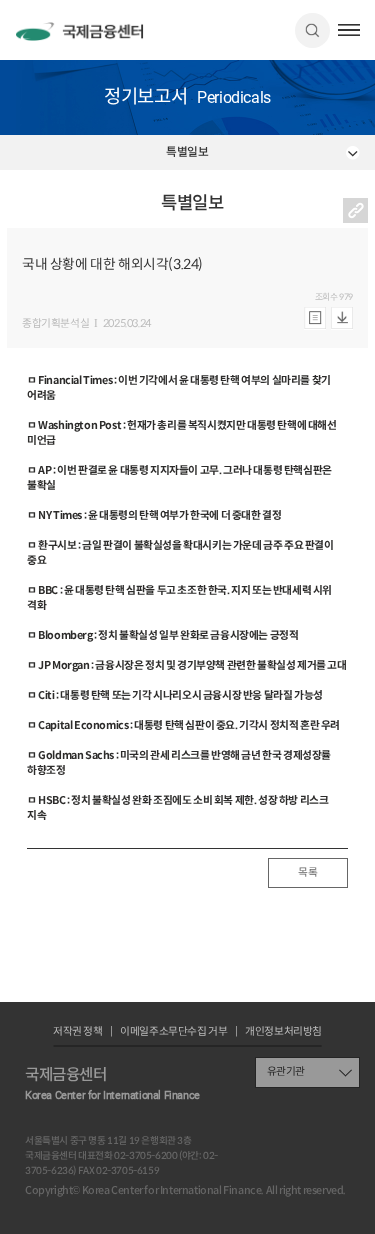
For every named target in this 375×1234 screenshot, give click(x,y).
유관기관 (286, 1071)
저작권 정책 (78, 1032)
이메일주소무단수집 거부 (173, 1032)
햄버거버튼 (349, 30)
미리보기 (315, 318)
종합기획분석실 (55, 324)
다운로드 (342, 318)
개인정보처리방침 (283, 1032)
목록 (307, 872)
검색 (312, 30)
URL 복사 (355, 210)
